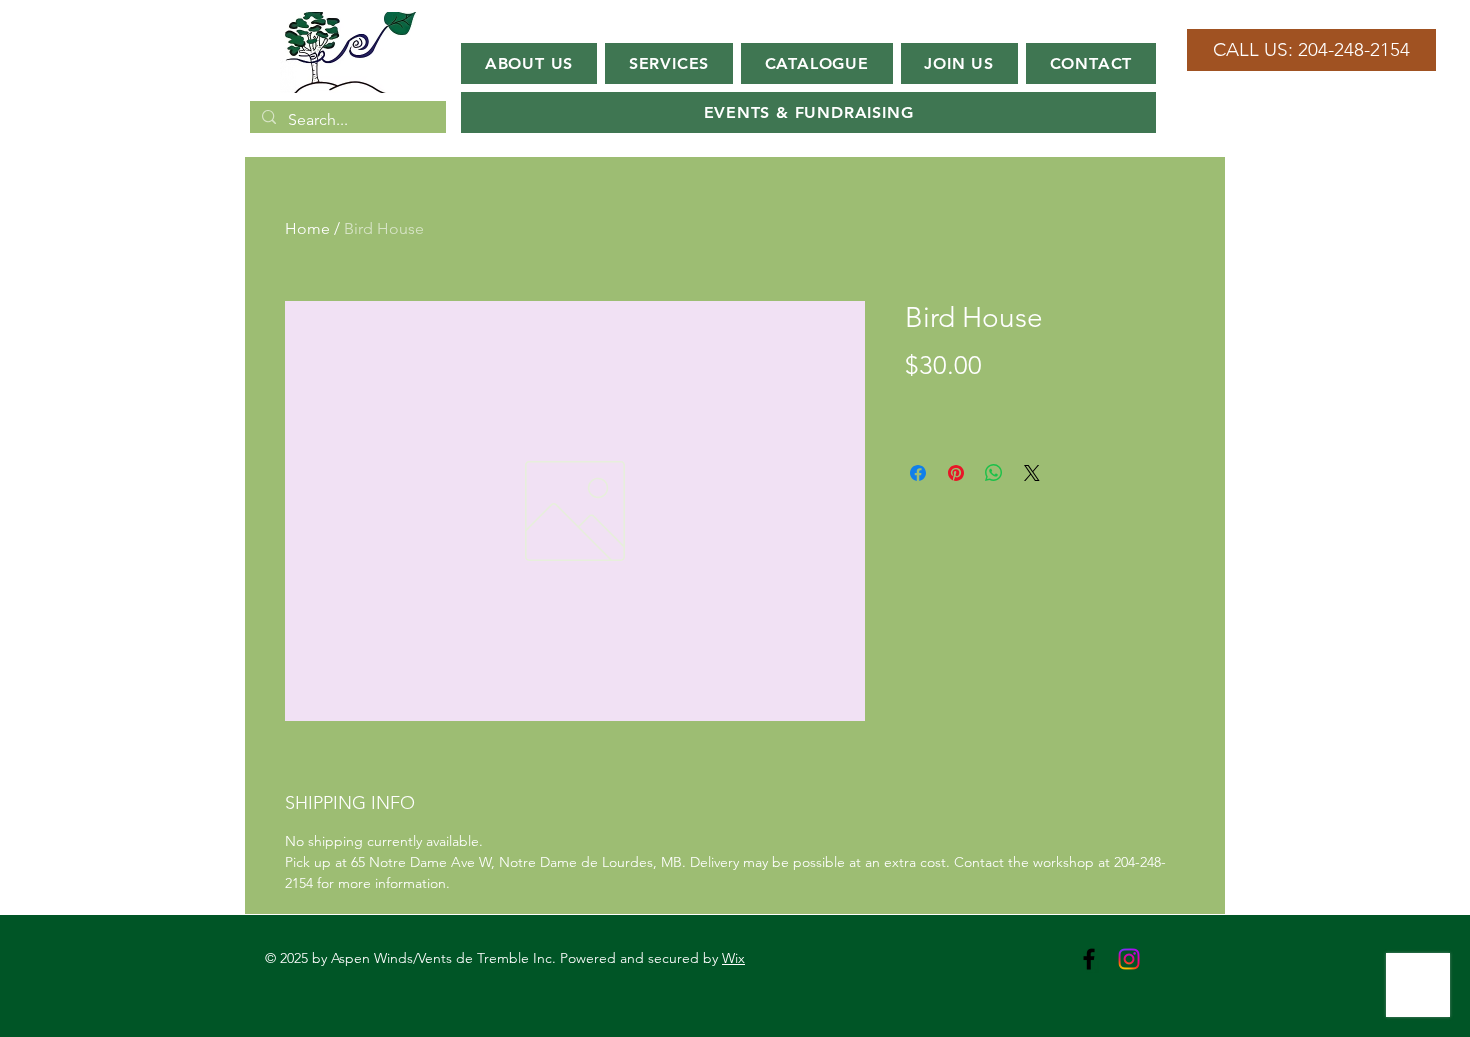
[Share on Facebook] (918, 473)
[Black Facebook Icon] (1089, 959)
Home (307, 228)
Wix (733, 958)
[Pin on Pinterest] (956, 473)
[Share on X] (1032, 473)
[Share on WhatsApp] (994, 473)
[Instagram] (1129, 959)
